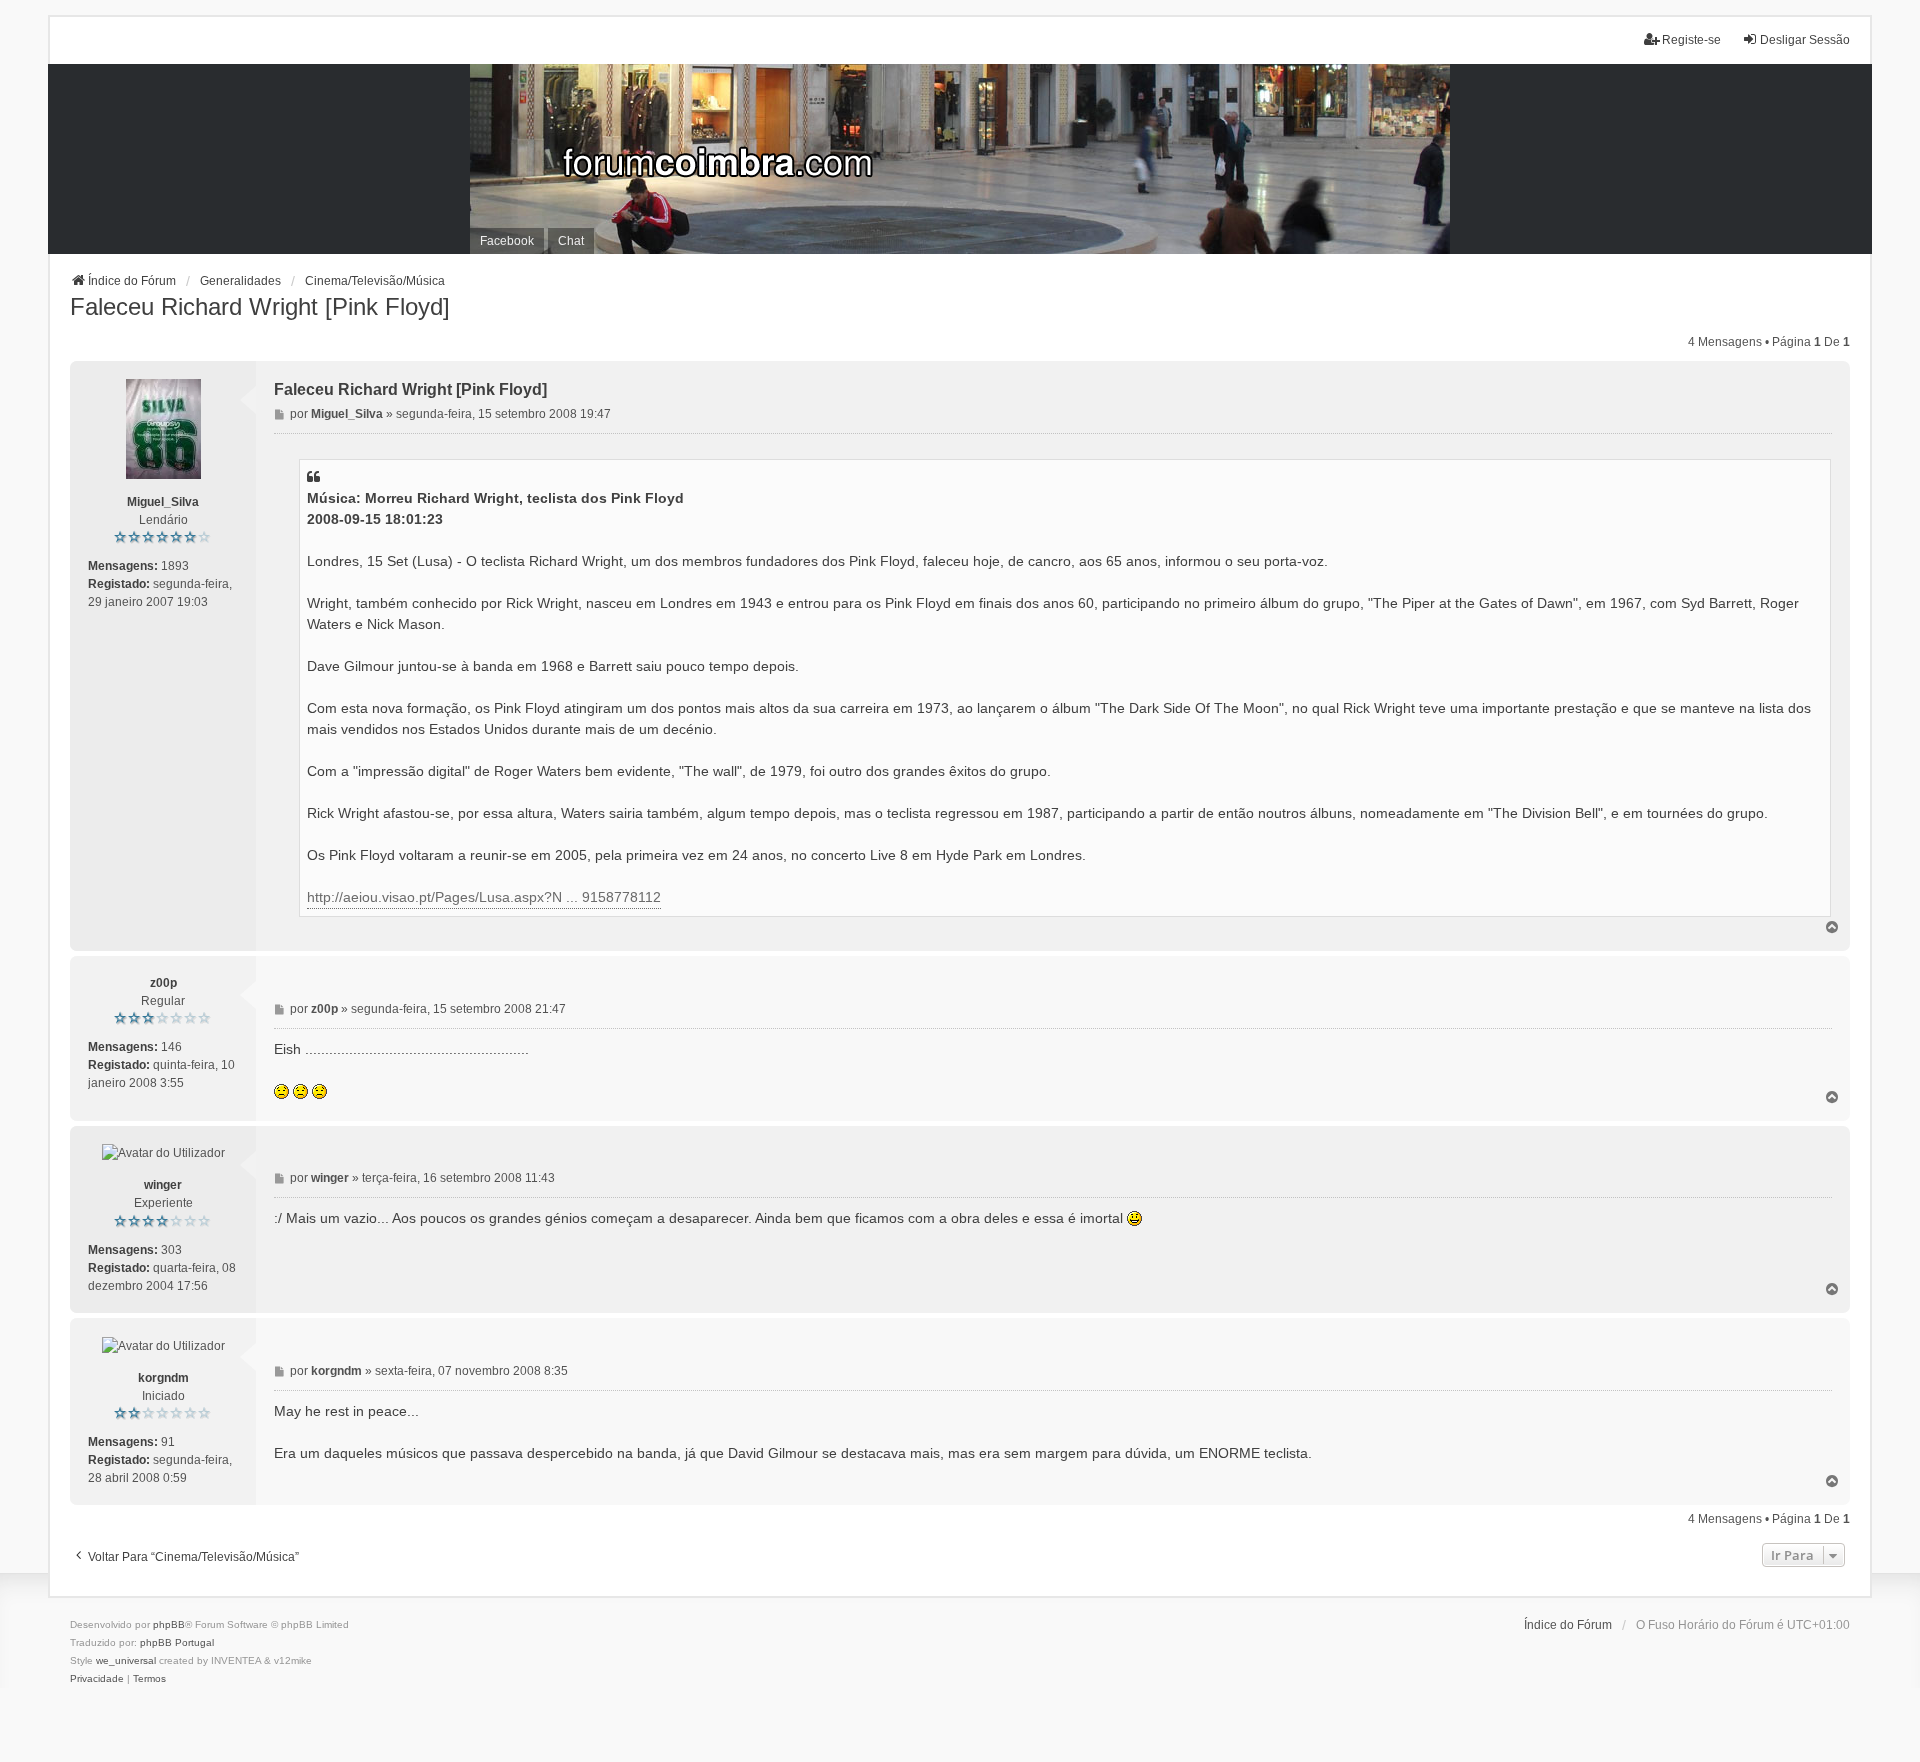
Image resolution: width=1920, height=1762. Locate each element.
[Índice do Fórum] (960, 159)
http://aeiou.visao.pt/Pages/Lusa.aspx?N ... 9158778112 (484, 897)
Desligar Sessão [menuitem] (1805, 40)
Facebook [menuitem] (507, 241)
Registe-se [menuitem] (1691, 40)
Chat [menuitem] (571, 241)
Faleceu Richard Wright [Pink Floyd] (260, 306)
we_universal (126, 1660)
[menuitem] (97, 1679)
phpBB (169, 1624)
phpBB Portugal (177, 1642)
